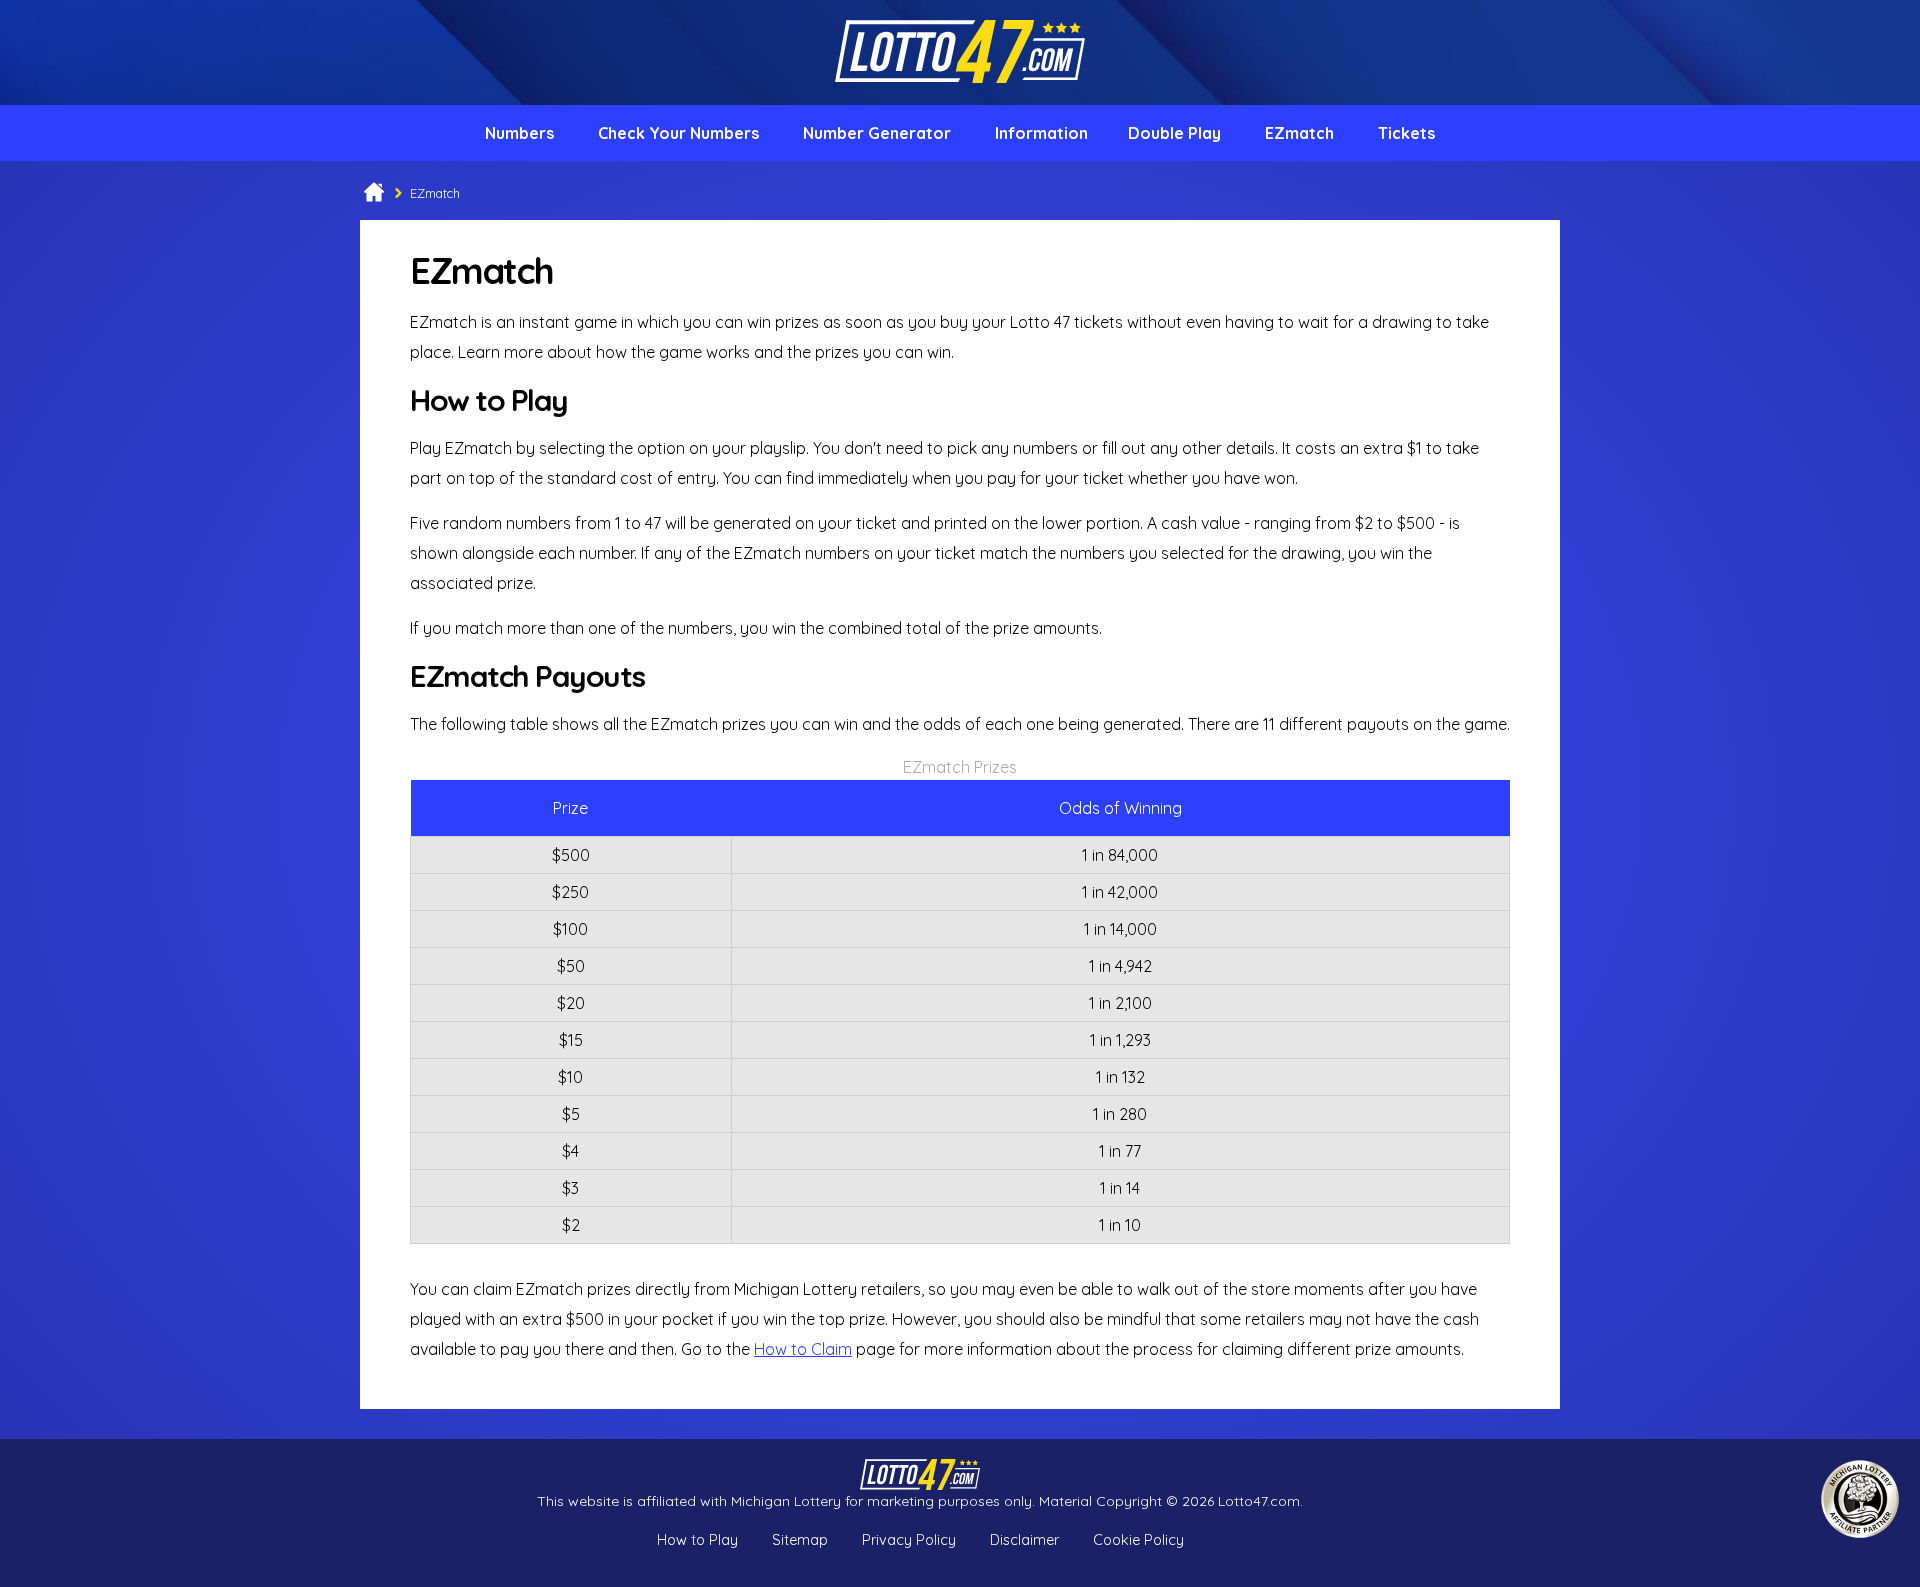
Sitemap (800, 1540)
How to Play (697, 1540)
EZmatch (1299, 133)
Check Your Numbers (678, 133)
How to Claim (803, 1349)
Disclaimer (1024, 1540)
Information (1041, 133)
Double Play (1174, 133)
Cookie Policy (1138, 1540)
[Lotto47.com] (960, 97)
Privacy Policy (909, 1540)
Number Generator (877, 133)
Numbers (519, 133)
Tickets (1406, 133)
